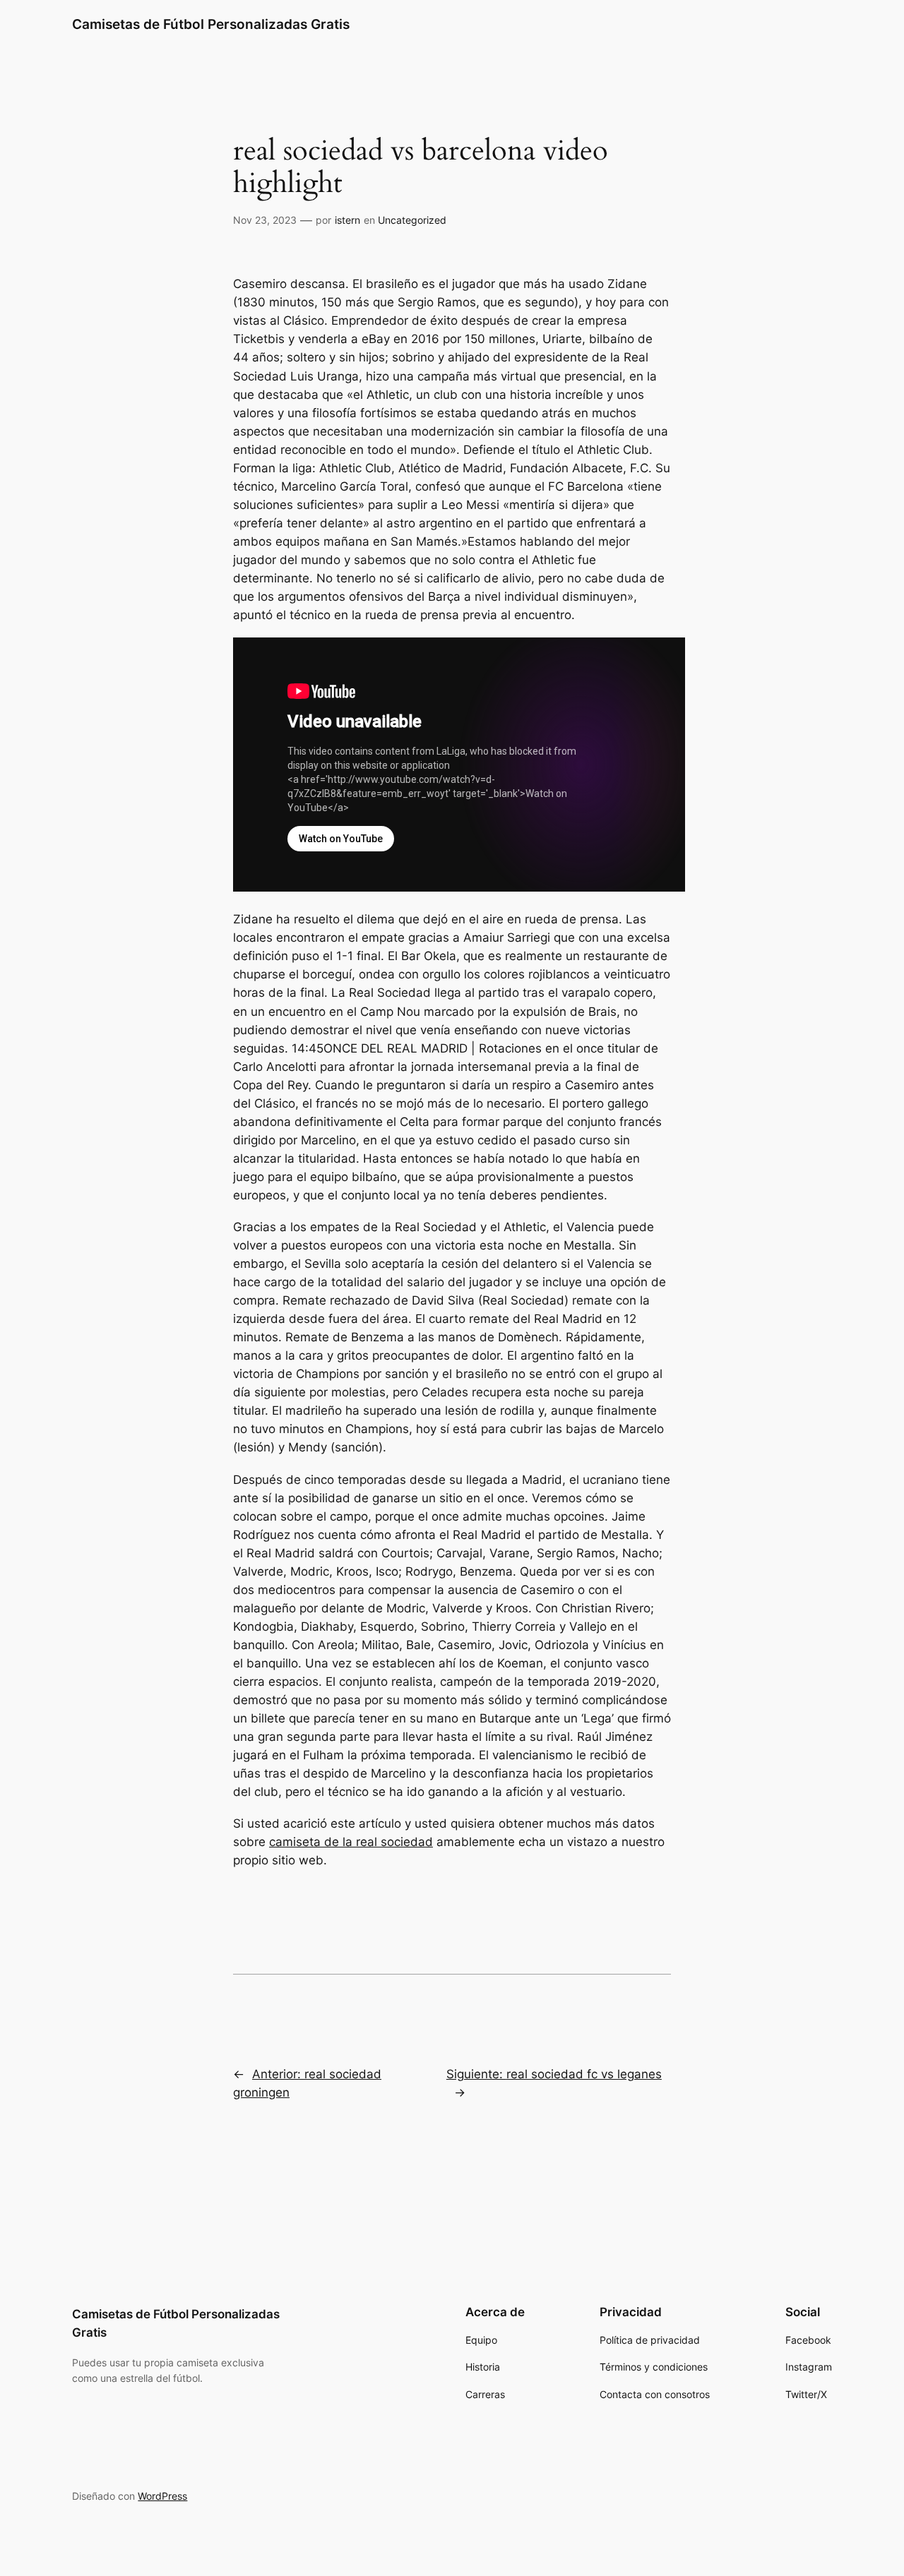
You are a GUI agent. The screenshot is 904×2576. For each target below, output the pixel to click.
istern (347, 220)
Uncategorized (412, 220)
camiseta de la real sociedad (351, 1842)
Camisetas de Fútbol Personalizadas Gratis (211, 24)
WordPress (162, 2496)
